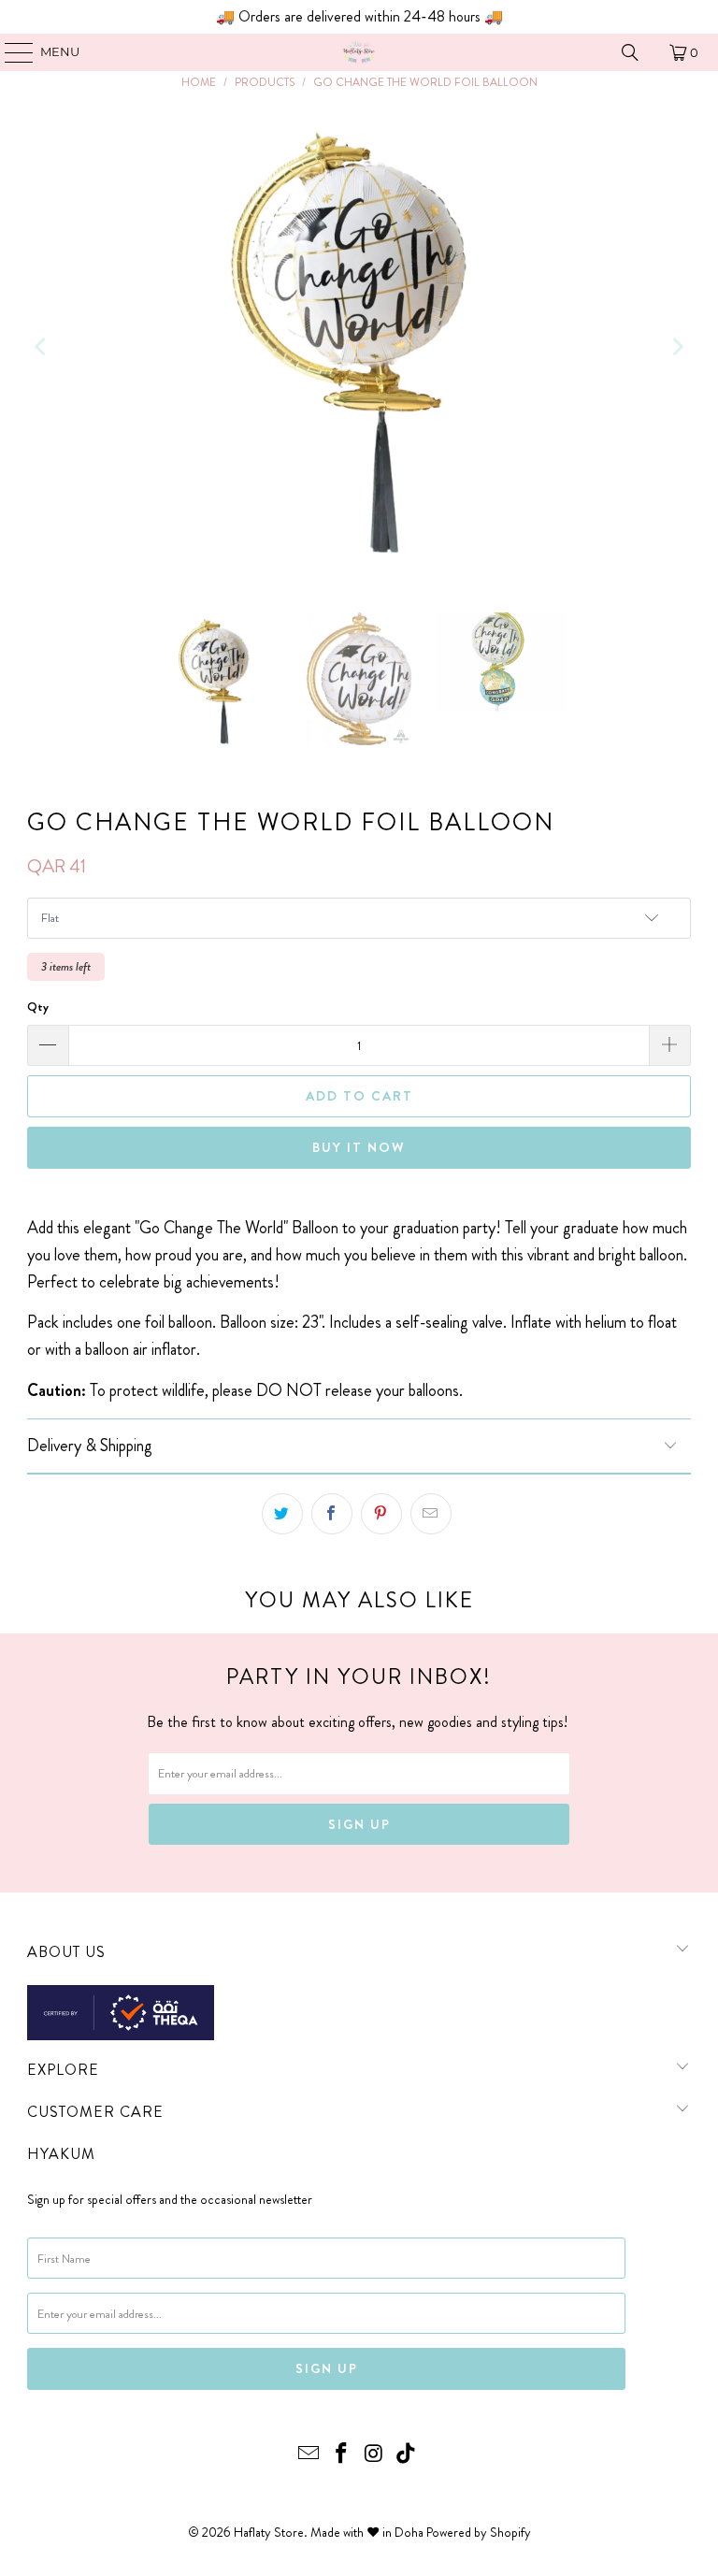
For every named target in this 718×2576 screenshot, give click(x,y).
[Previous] (41, 347)
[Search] (630, 52)
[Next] (677, 347)
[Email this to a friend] (431, 1514)
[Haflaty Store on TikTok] (407, 2455)
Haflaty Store (269, 2532)
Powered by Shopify (479, 2532)
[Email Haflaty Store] (309, 2455)
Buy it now (359, 1147)
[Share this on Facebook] (332, 1514)
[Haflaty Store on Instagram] (375, 2455)
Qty (38, 1007)
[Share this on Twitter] (282, 1514)
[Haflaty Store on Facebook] (342, 2455)
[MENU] (10, 52)
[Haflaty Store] (359, 52)
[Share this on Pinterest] (381, 1514)
